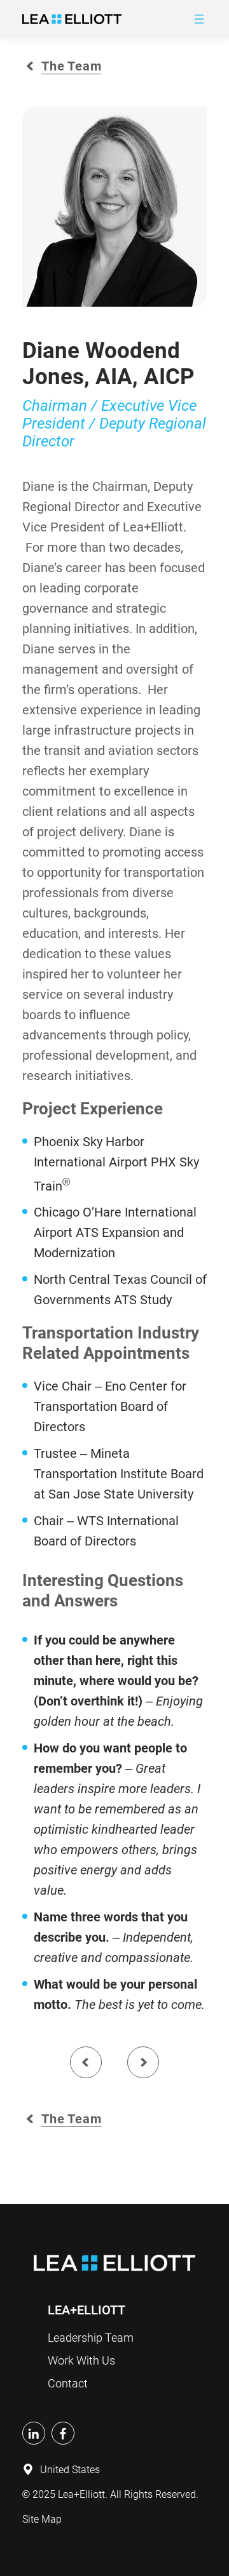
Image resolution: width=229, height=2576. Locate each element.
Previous (86, 2062)
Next (143, 2062)
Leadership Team (91, 2338)
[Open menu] (199, 19)
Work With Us (81, 2360)
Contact (68, 2383)
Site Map (42, 2519)
